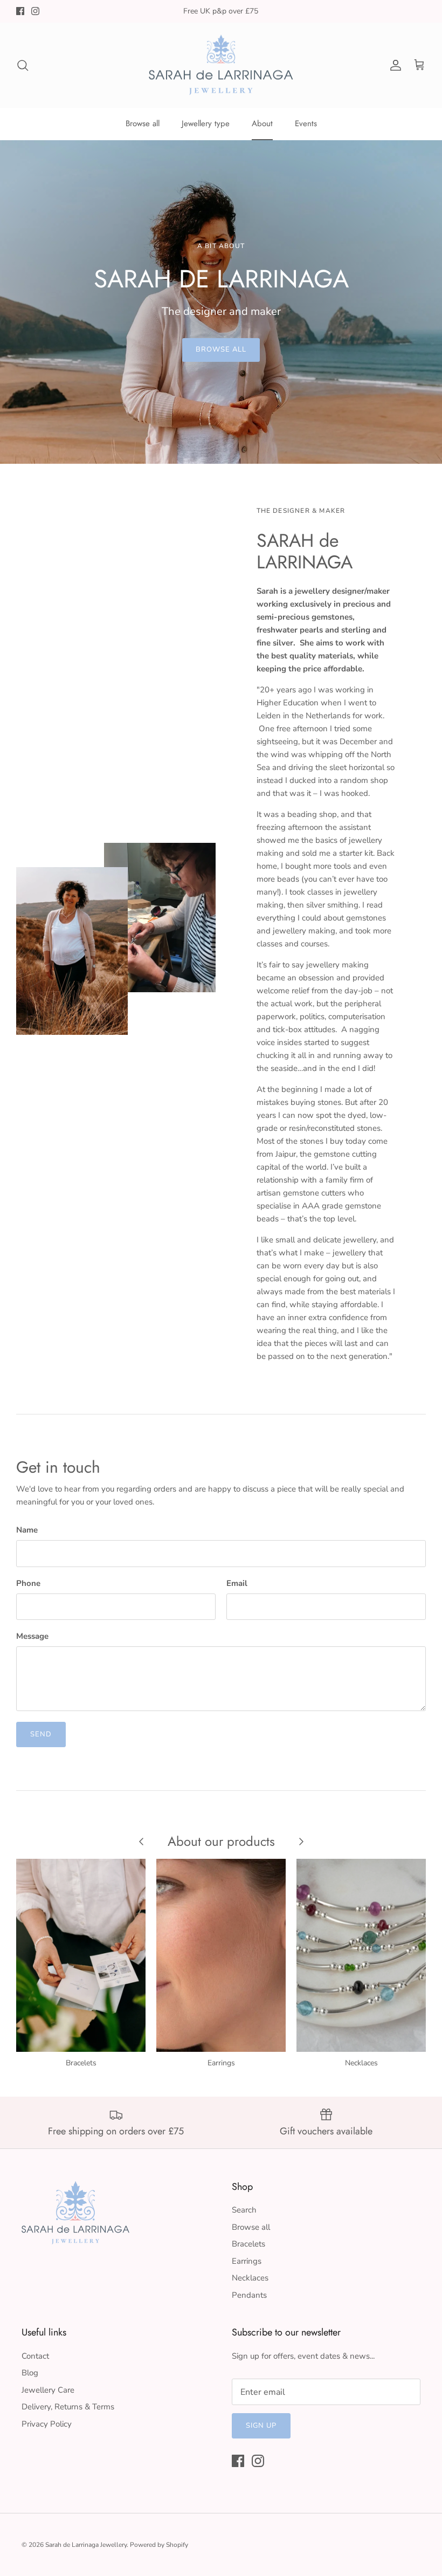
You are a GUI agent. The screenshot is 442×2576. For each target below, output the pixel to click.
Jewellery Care (48, 2390)
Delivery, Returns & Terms (68, 2407)
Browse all (143, 123)
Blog (30, 2373)
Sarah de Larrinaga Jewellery (86, 2545)
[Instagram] (35, 11)
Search (244, 2210)
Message (32, 1636)
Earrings (247, 2261)
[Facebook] (20, 11)
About (262, 123)
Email (237, 1583)
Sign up (261, 2426)
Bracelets (248, 2244)
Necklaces (250, 2278)
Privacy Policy (47, 2424)
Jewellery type (206, 123)
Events (306, 123)
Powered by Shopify (159, 2545)
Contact (35, 2356)
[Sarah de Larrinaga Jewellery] (221, 65)
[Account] (393, 65)
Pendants (249, 2295)
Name (27, 1530)
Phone (28, 1583)
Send (41, 1734)
